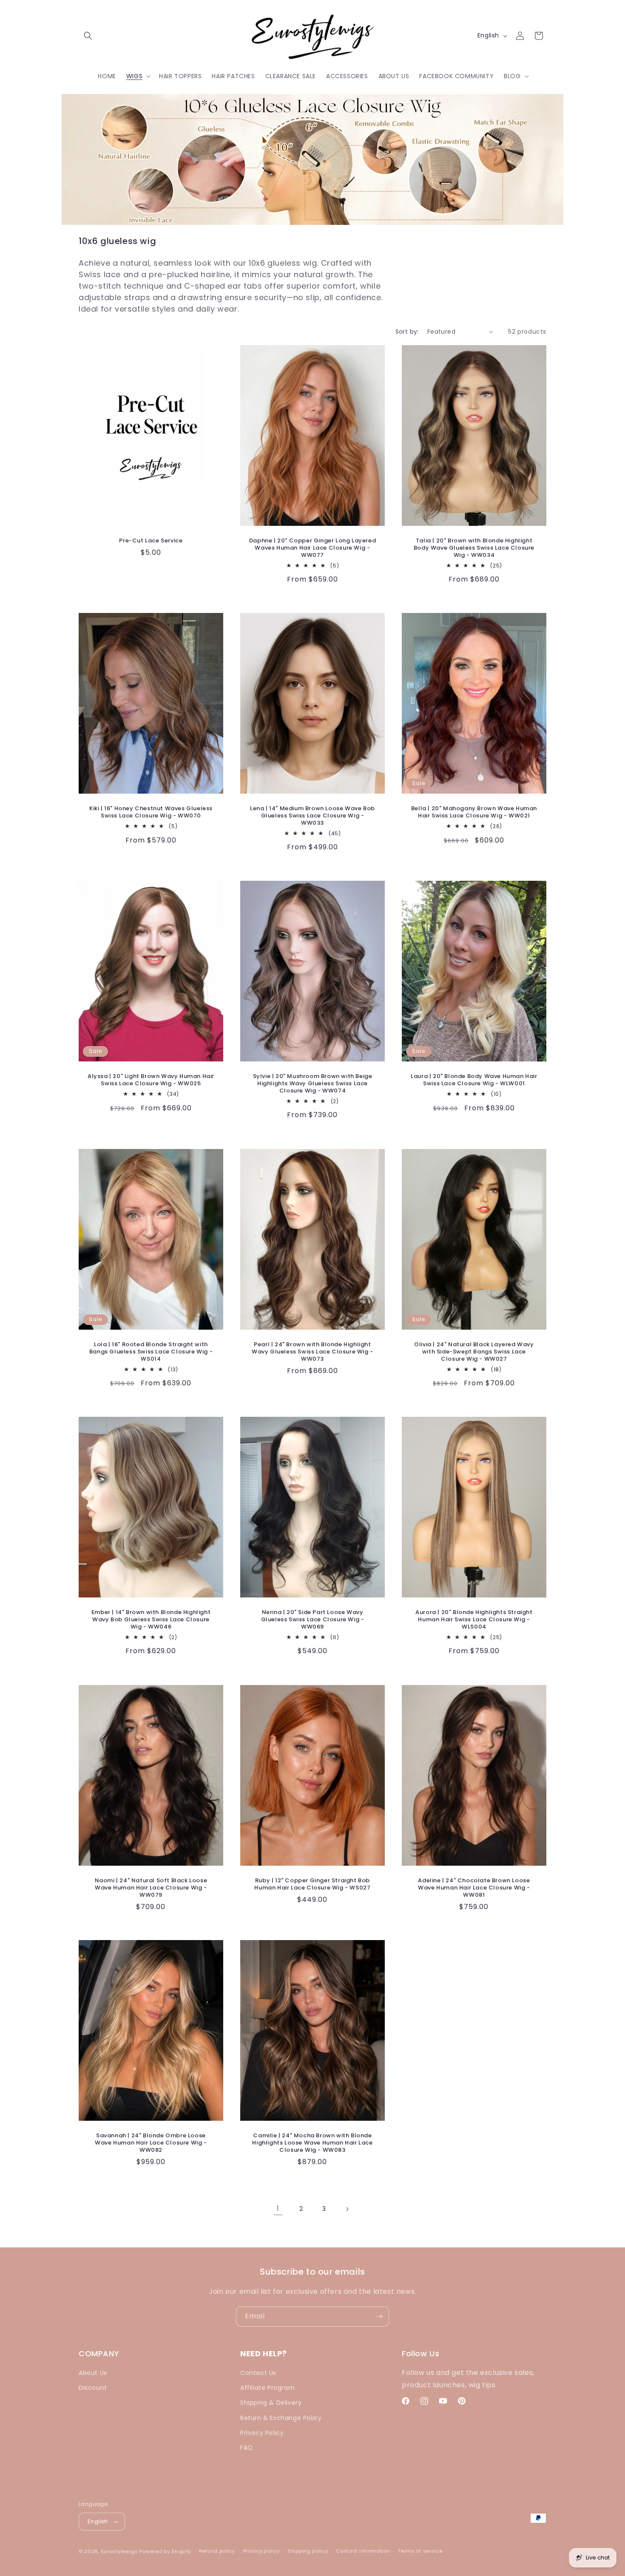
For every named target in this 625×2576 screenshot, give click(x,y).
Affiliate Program (267, 2388)
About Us (93, 2373)
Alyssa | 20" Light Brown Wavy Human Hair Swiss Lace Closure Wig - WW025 (151, 1080)
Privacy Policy (262, 2433)
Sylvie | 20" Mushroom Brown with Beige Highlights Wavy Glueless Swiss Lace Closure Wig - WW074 (313, 1084)
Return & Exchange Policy (281, 2418)
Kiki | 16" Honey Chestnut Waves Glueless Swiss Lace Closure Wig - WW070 (151, 812)
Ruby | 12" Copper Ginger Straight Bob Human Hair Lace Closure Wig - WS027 (312, 1884)
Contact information (363, 2551)
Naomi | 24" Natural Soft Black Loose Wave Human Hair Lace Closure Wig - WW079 (151, 1888)
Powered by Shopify (165, 2551)
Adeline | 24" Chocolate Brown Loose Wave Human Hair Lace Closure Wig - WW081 (474, 1888)
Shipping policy (308, 2551)
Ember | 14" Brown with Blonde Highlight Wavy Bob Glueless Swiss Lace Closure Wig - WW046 (151, 1620)
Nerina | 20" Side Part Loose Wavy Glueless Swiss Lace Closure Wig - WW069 (313, 1620)
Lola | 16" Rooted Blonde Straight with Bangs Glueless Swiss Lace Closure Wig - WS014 (151, 1352)
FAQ (247, 2448)
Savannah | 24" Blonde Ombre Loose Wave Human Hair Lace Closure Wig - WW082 (151, 2143)
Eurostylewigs (120, 2551)
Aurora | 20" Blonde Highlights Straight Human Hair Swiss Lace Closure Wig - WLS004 (474, 1620)
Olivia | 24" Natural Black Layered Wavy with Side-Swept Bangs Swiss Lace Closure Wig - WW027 (474, 1352)
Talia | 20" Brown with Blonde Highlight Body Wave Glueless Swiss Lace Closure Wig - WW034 (474, 548)
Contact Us (258, 2373)
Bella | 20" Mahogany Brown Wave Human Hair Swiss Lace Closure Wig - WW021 (474, 812)
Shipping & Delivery (271, 2403)
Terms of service (420, 2551)
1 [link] (278, 2209)
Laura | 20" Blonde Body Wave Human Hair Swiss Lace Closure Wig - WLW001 (474, 1080)
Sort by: (407, 332)
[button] (88, 36)
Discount (93, 2388)
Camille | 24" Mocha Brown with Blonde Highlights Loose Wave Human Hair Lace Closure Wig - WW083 (312, 2143)
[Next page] (347, 2209)
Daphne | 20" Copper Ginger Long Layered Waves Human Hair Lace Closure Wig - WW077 (312, 548)
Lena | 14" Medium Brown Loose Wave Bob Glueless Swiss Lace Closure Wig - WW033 (312, 816)
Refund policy (217, 2551)
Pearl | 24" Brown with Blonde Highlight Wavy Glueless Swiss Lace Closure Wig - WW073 (312, 1352)
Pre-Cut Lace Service (151, 540)
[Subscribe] (379, 2316)
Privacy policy (261, 2551)
